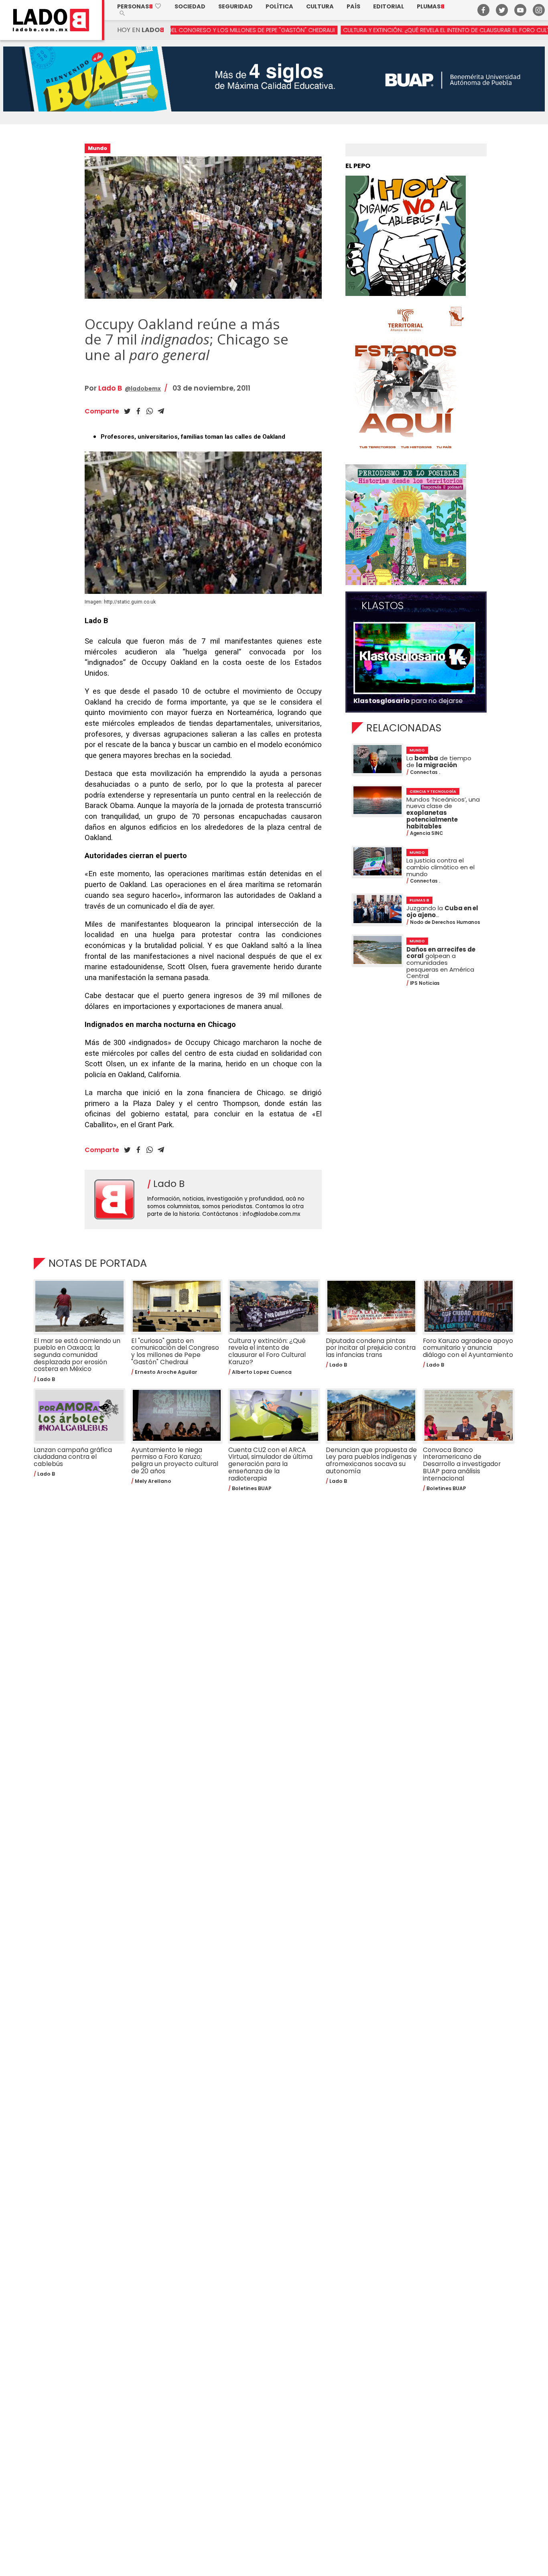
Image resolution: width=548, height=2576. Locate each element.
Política (279, 6)
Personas (139, 6)
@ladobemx (143, 389)
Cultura (320, 6)
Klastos (383, 606)
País (353, 6)
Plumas (431, 6)
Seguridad (235, 6)
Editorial (389, 6)
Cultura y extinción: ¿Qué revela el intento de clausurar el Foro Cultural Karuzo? (358, 30)
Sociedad (190, 6)
